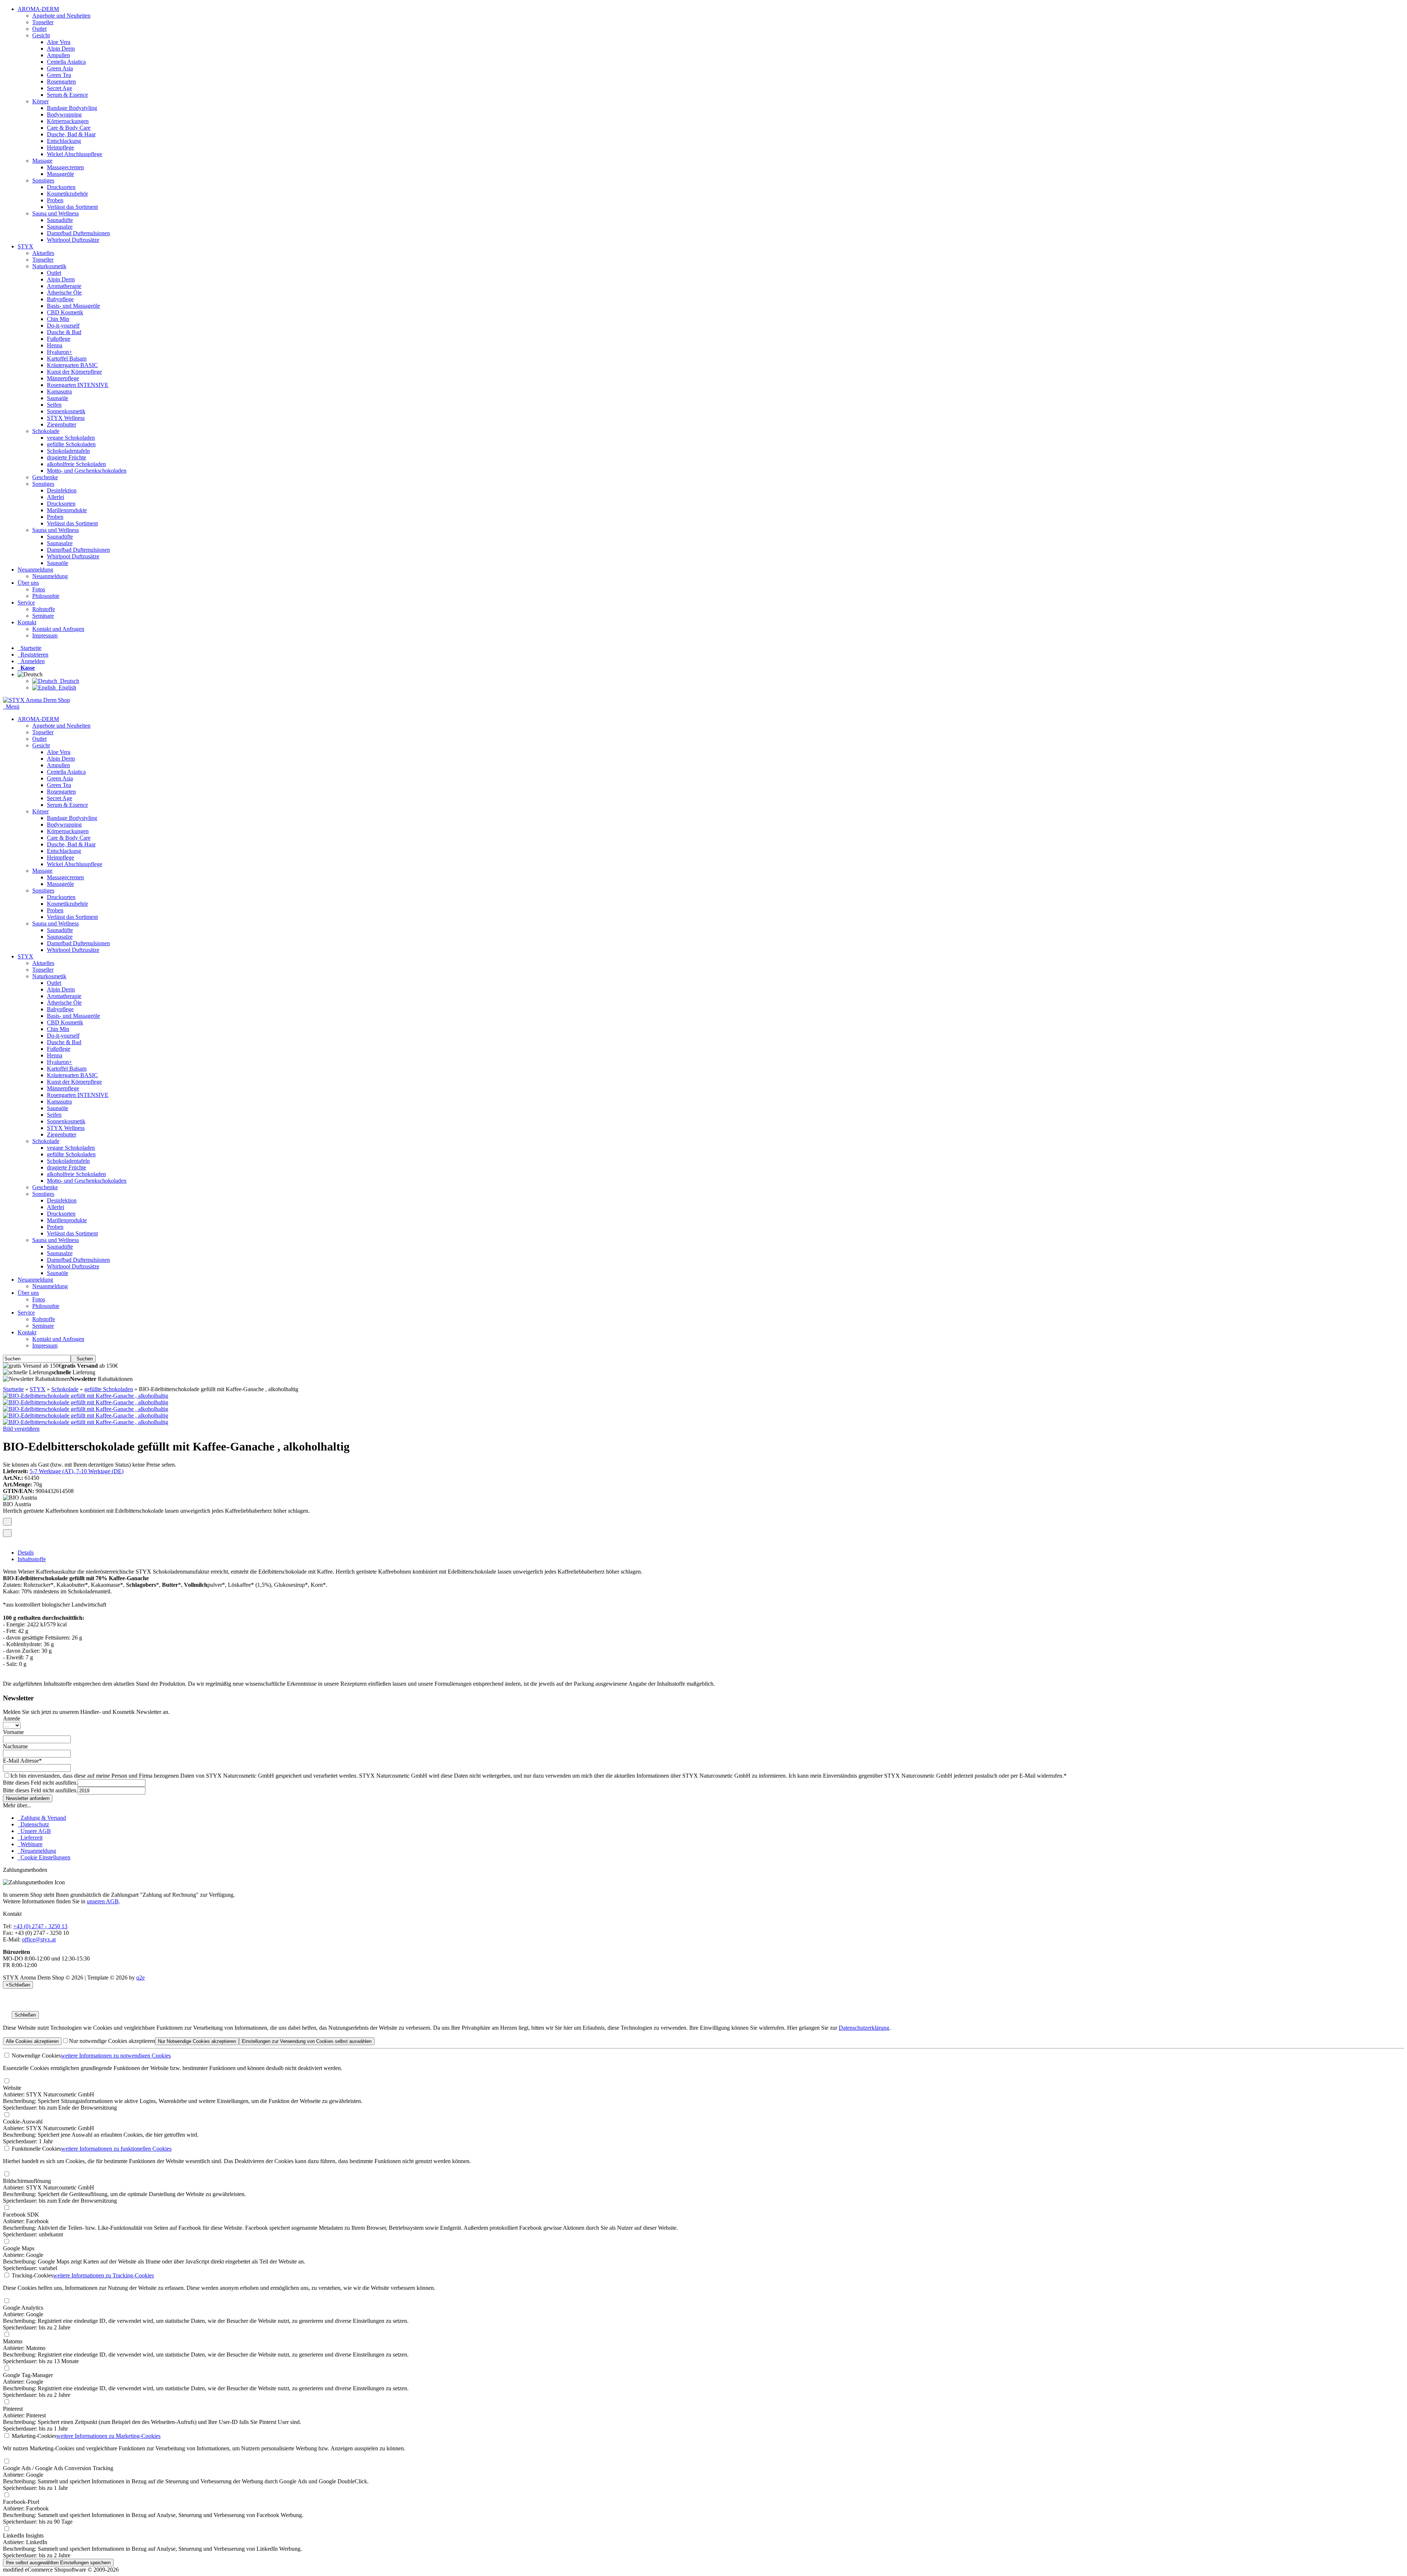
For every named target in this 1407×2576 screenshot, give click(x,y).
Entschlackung (64, 141)
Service (26, 603)
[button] (32, 674)
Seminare (43, 616)
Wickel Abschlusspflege (75, 154)
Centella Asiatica (66, 62)
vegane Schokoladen (71, 438)
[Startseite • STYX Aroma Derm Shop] (36, 700)
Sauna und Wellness (56, 213)
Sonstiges (43, 180)
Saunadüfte (60, 220)
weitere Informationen (116, 2056)
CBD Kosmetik (65, 312)
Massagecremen (65, 167)
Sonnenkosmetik (66, 411)
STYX (25, 246)
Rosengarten (61, 82)
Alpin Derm (61, 49)
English (66, 688)
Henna (55, 345)
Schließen (25, 2015)
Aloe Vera (59, 42)
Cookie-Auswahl (23, 2122)
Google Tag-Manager (28, 2375)
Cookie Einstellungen (44, 1857)
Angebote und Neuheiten (61, 16)
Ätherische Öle (64, 293)
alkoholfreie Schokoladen (76, 464)
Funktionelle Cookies (36, 2149)
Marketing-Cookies (33, 2436)
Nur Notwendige (197, 2041)
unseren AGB (103, 1901)
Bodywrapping (64, 114)
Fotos (39, 589)
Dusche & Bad (64, 332)
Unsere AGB (34, 1831)
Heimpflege (60, 147)
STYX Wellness (66, 418)
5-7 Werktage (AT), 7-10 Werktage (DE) (77, 1471)
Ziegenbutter (62, 424)
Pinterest (13, 2409)
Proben (55, 200)
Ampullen (58, 55)
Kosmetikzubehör (67, 194)
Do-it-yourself (63, 326)
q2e (141, 1978)
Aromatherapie (64, 286)
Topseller (43, 22)
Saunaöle (58, 398)
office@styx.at (39, 1939)
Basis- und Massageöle (73, 306)
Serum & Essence (67, 95)
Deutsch (68, 681)
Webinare (30, 1844)
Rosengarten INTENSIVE (78, 385)
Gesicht (41, 35)
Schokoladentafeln (68, 451)
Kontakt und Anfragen (58, 629)
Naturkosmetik (49, 266)
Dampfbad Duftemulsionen (78, 233)
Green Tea (59, 75)
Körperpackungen (68, 121)
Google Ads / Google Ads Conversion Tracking (58, 2468)
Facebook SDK (21, 2215)
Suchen (83, 1359)
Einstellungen (307, 2041)
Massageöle (60, 174)
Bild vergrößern (21, 1429)
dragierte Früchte (67, 457)
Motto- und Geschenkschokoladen (87, 471)
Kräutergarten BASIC (72, 365)
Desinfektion (62, 490)
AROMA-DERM (38, 9)
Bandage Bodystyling (72, 108)
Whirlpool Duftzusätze (73, 240)
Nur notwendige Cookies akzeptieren (112, 2041)
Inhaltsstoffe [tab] (32, 1559)
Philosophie (46, 596)
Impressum (45, 635)
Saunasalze (60, 227)
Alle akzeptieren (32, 2041)
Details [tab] (26, 1553)
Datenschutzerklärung (864, 2028)
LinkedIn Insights (23, 2536)
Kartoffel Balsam (67, 359)
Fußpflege (59, 339)
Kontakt (27, 622)
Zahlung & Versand (42, 1818)
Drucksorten (61, 187)
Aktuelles (43, 253)
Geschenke (45, 477)
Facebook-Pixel (21, 2502)
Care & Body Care (69, 128)
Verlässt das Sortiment (72, 207)
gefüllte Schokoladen (71, 444)
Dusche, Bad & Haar (71, 134)
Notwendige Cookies (36, 2056)
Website (12, 2088)
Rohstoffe (44, 609)
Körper (40, 101)
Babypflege (60, 299)
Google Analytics (23, 2308)
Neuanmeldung (35, 570)
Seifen (54, 405)
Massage (42, 161)
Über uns (28, 583)
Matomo (13, 2341)
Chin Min (58, 319)
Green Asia (60, 68)
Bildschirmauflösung (27, 2181)
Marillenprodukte (67, 510)
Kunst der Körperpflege (74, 372)
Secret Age (60, 88)
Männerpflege (63, 378)
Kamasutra (59, 391)
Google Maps (19, 2248)
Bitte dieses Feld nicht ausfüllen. (40, 1783)
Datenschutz (33, 1824)
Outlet (39, 29)
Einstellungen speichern (58, 2563)
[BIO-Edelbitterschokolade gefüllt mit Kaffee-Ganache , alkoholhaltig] (86, 1396)
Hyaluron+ (60, 352)
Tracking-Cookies (32, 2275)
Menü (13, 707)
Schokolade (46, 431)
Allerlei (56, 497)
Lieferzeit (30, 1838)
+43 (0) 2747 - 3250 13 (40, 1926)
